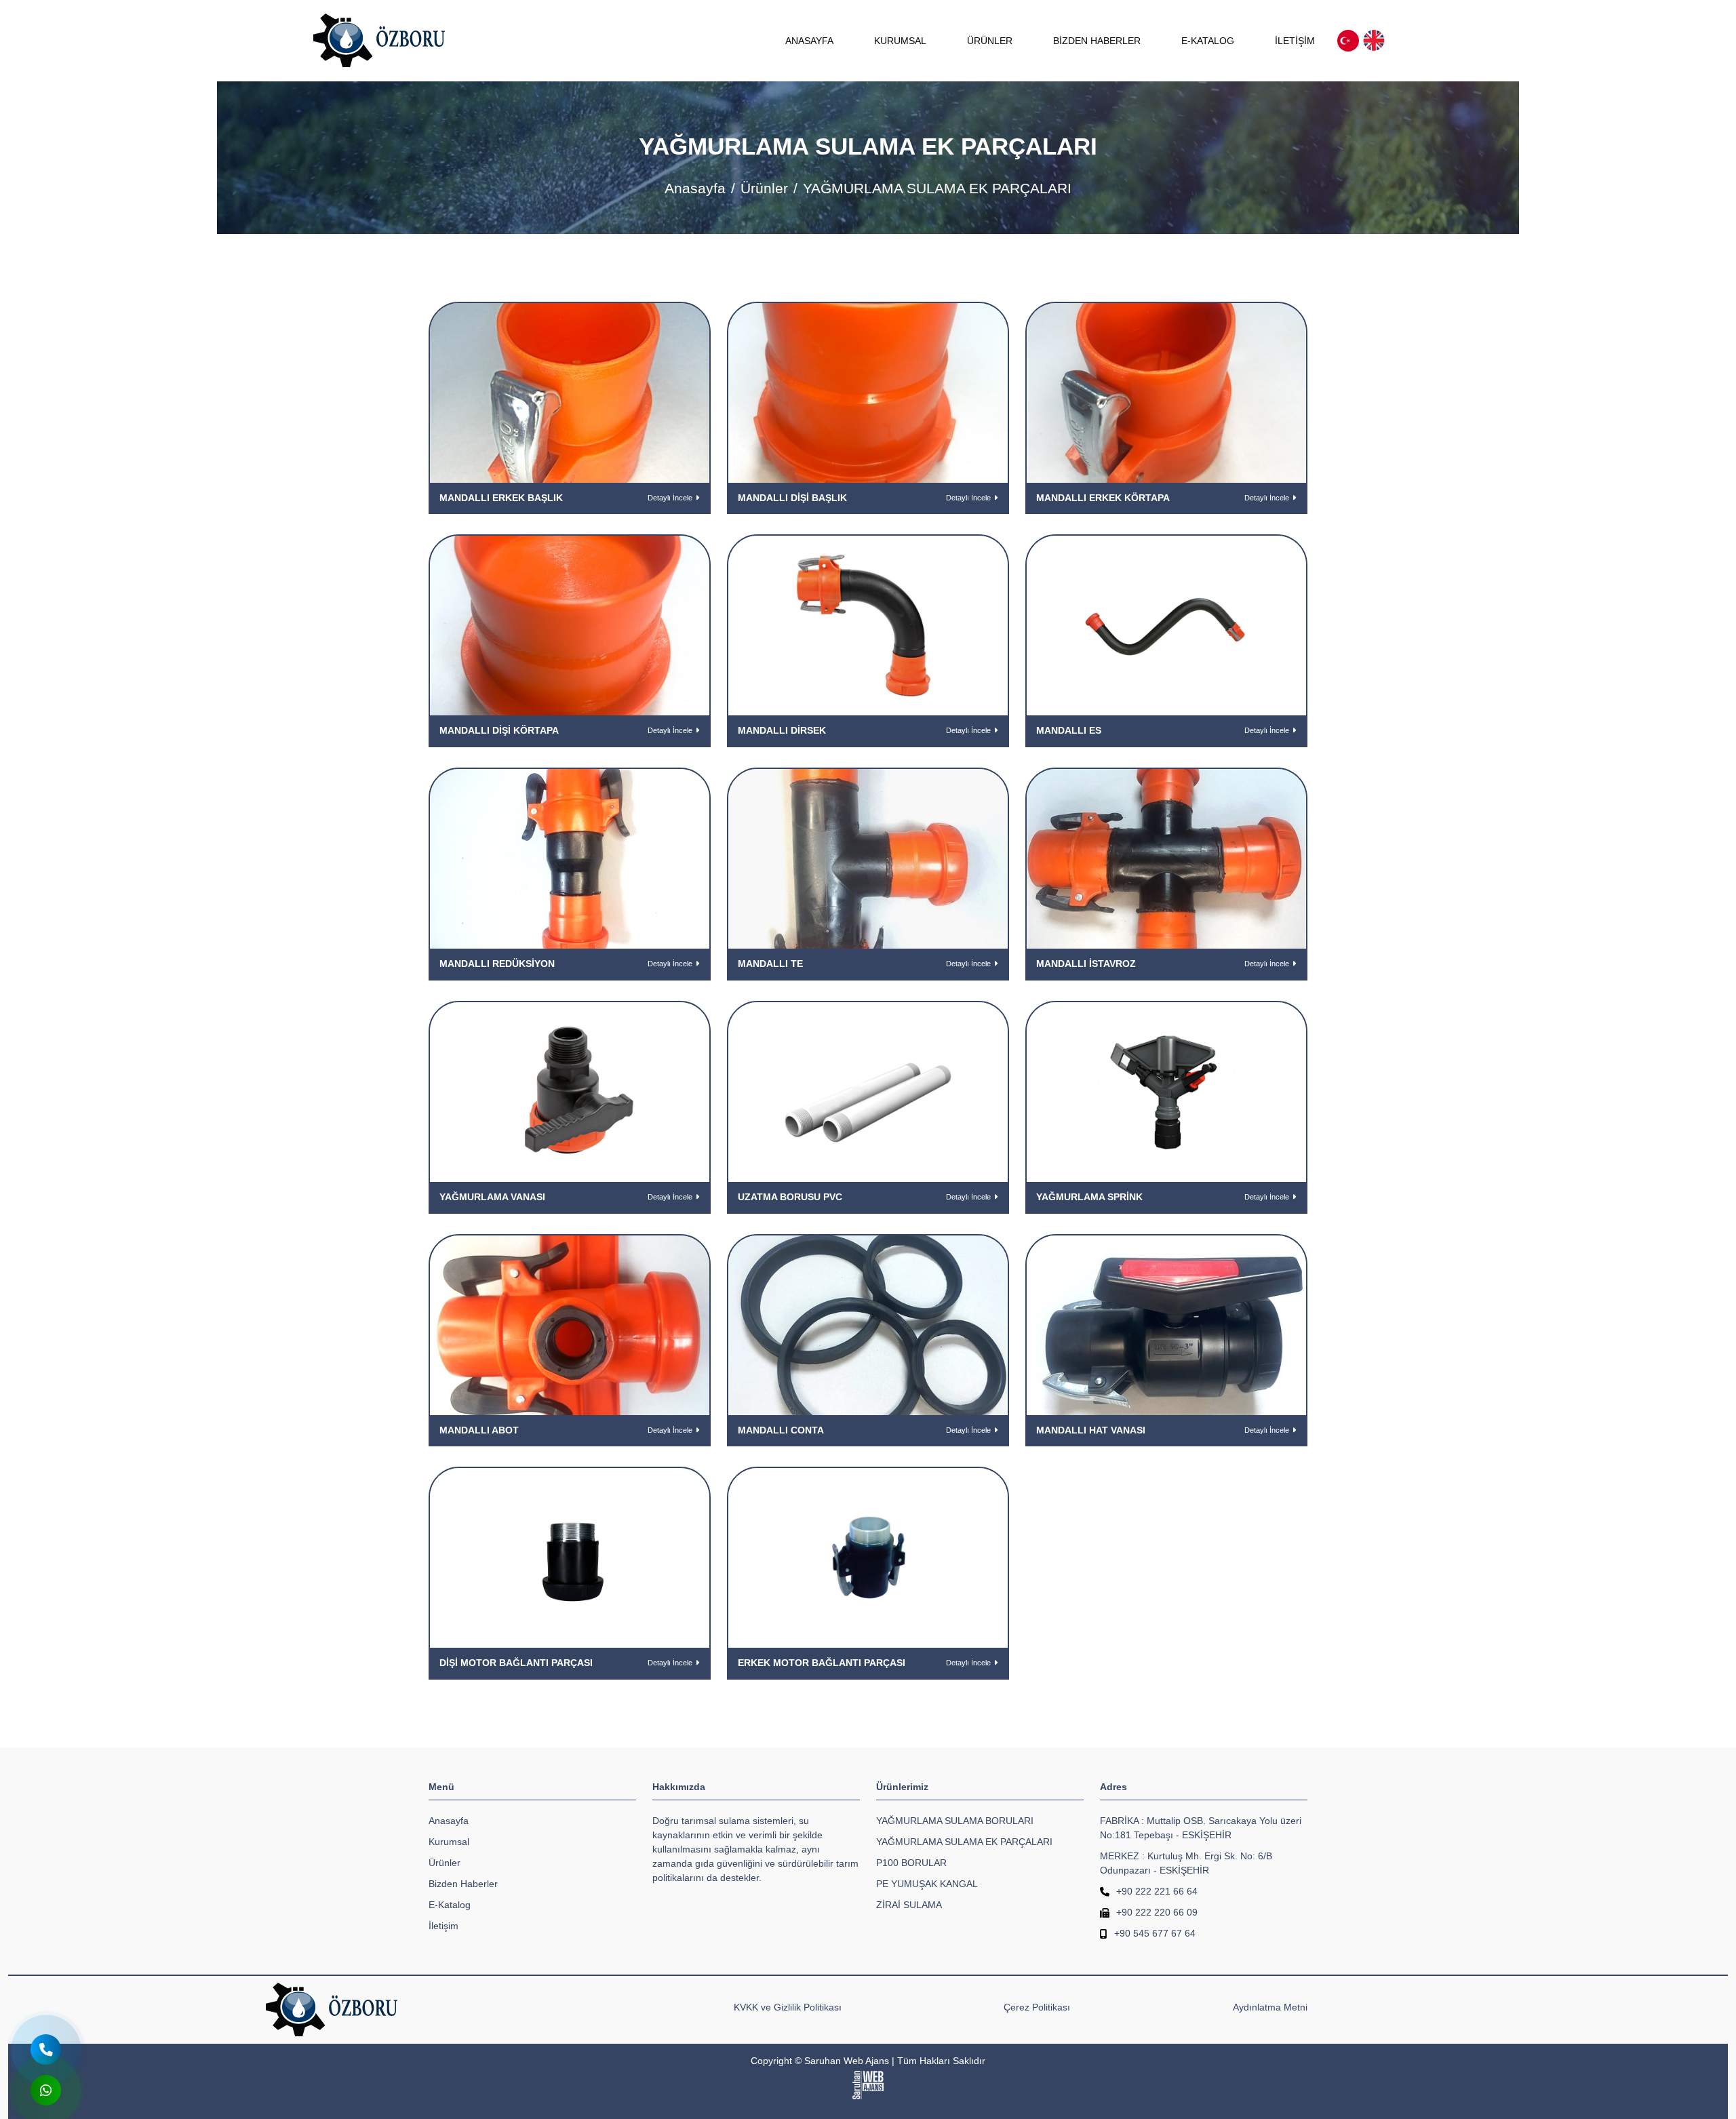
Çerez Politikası (1037, 2007)
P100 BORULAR (911, 1863)
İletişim (443, 1926)
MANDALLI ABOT (479, 1430)
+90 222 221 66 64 (1157, 1891)
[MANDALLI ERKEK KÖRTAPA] (1166, 392)
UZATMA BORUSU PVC (790, 1197)
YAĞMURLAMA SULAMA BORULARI (955, 1821)
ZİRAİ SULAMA (909, 1905)
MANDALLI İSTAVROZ (1086, 964)
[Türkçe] (1348, 41)
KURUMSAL (900, 41)
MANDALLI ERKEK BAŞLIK (501, 498)
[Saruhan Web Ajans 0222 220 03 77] (868, 2085)
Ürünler (764, 188)
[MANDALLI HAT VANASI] (1166, 1324)
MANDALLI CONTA (781, 1430)
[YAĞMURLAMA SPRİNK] (1166, 1091)
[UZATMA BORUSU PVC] (868, 1091)
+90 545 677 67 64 (1155, 1933)
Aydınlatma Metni (1270, 2007)
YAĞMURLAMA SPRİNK (1089, 1197)
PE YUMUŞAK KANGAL (927, 1884)
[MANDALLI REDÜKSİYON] (570, 858)
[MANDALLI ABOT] (570, 1324)
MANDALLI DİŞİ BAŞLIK (792, 498)
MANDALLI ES (1069, 730)
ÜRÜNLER (990, 41)
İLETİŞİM (1295, 41)
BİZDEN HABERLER (1097, 41)
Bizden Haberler (463, 1884)
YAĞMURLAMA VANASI (492, 1197)
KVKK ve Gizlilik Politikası (788, 2007)
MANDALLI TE (770, 964)
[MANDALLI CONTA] (868, 1324)
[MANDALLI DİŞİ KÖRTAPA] (570, 625)
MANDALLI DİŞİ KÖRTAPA (499, 730)
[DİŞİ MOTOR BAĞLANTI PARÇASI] (570, 1558)
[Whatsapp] (46, 2090)
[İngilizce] (1374, 41)
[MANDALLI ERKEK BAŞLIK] (570, 392)
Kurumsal (449, 1842)
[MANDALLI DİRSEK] (868, 625)
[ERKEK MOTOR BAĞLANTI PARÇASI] (868, 1558)
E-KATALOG (1208, 41)
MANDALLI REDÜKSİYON (497, 964)
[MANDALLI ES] (1166, 625)
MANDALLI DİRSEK (782, 730)
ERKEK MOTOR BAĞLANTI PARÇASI (822, 1663)
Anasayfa (695, 188)
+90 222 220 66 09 (1157, 1912)
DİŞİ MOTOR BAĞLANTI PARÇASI (516, 1663)
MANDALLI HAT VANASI (1091, 1430)
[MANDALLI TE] (868, 858)
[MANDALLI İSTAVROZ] (1166, 858)
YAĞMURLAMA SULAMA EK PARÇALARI (964, 1842)
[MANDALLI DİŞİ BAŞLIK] (868, 392)
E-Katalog (450, 1905)
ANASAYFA (809, 41)
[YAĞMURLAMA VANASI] (570, 1091)
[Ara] (46, 2049)
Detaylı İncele (670, 498)
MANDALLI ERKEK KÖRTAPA (1103, 498)
